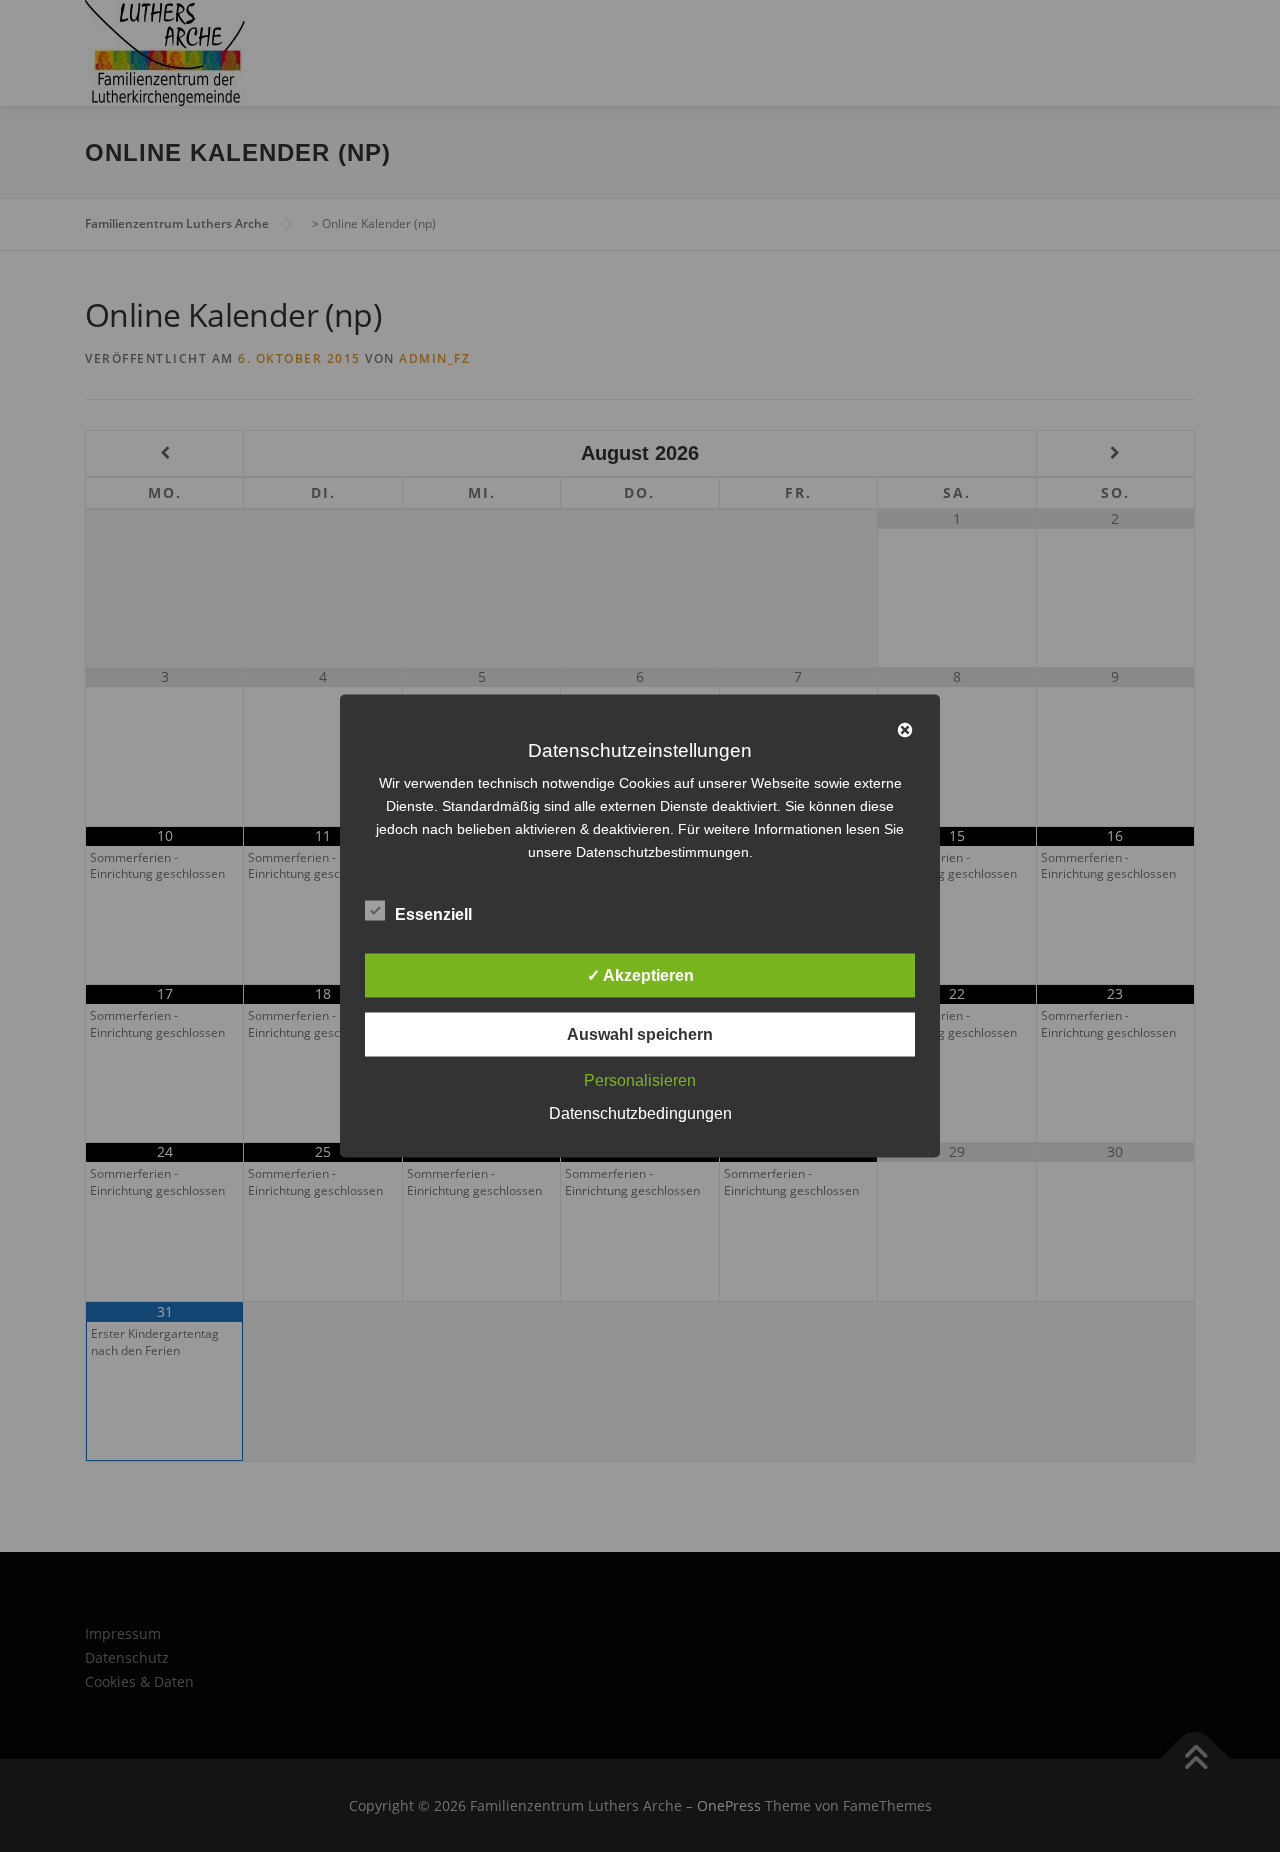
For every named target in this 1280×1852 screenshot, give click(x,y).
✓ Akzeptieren (640, 975)
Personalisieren (640, 1080)
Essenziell (433, 914)
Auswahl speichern (640, 1034)
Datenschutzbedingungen (640, 1113)
